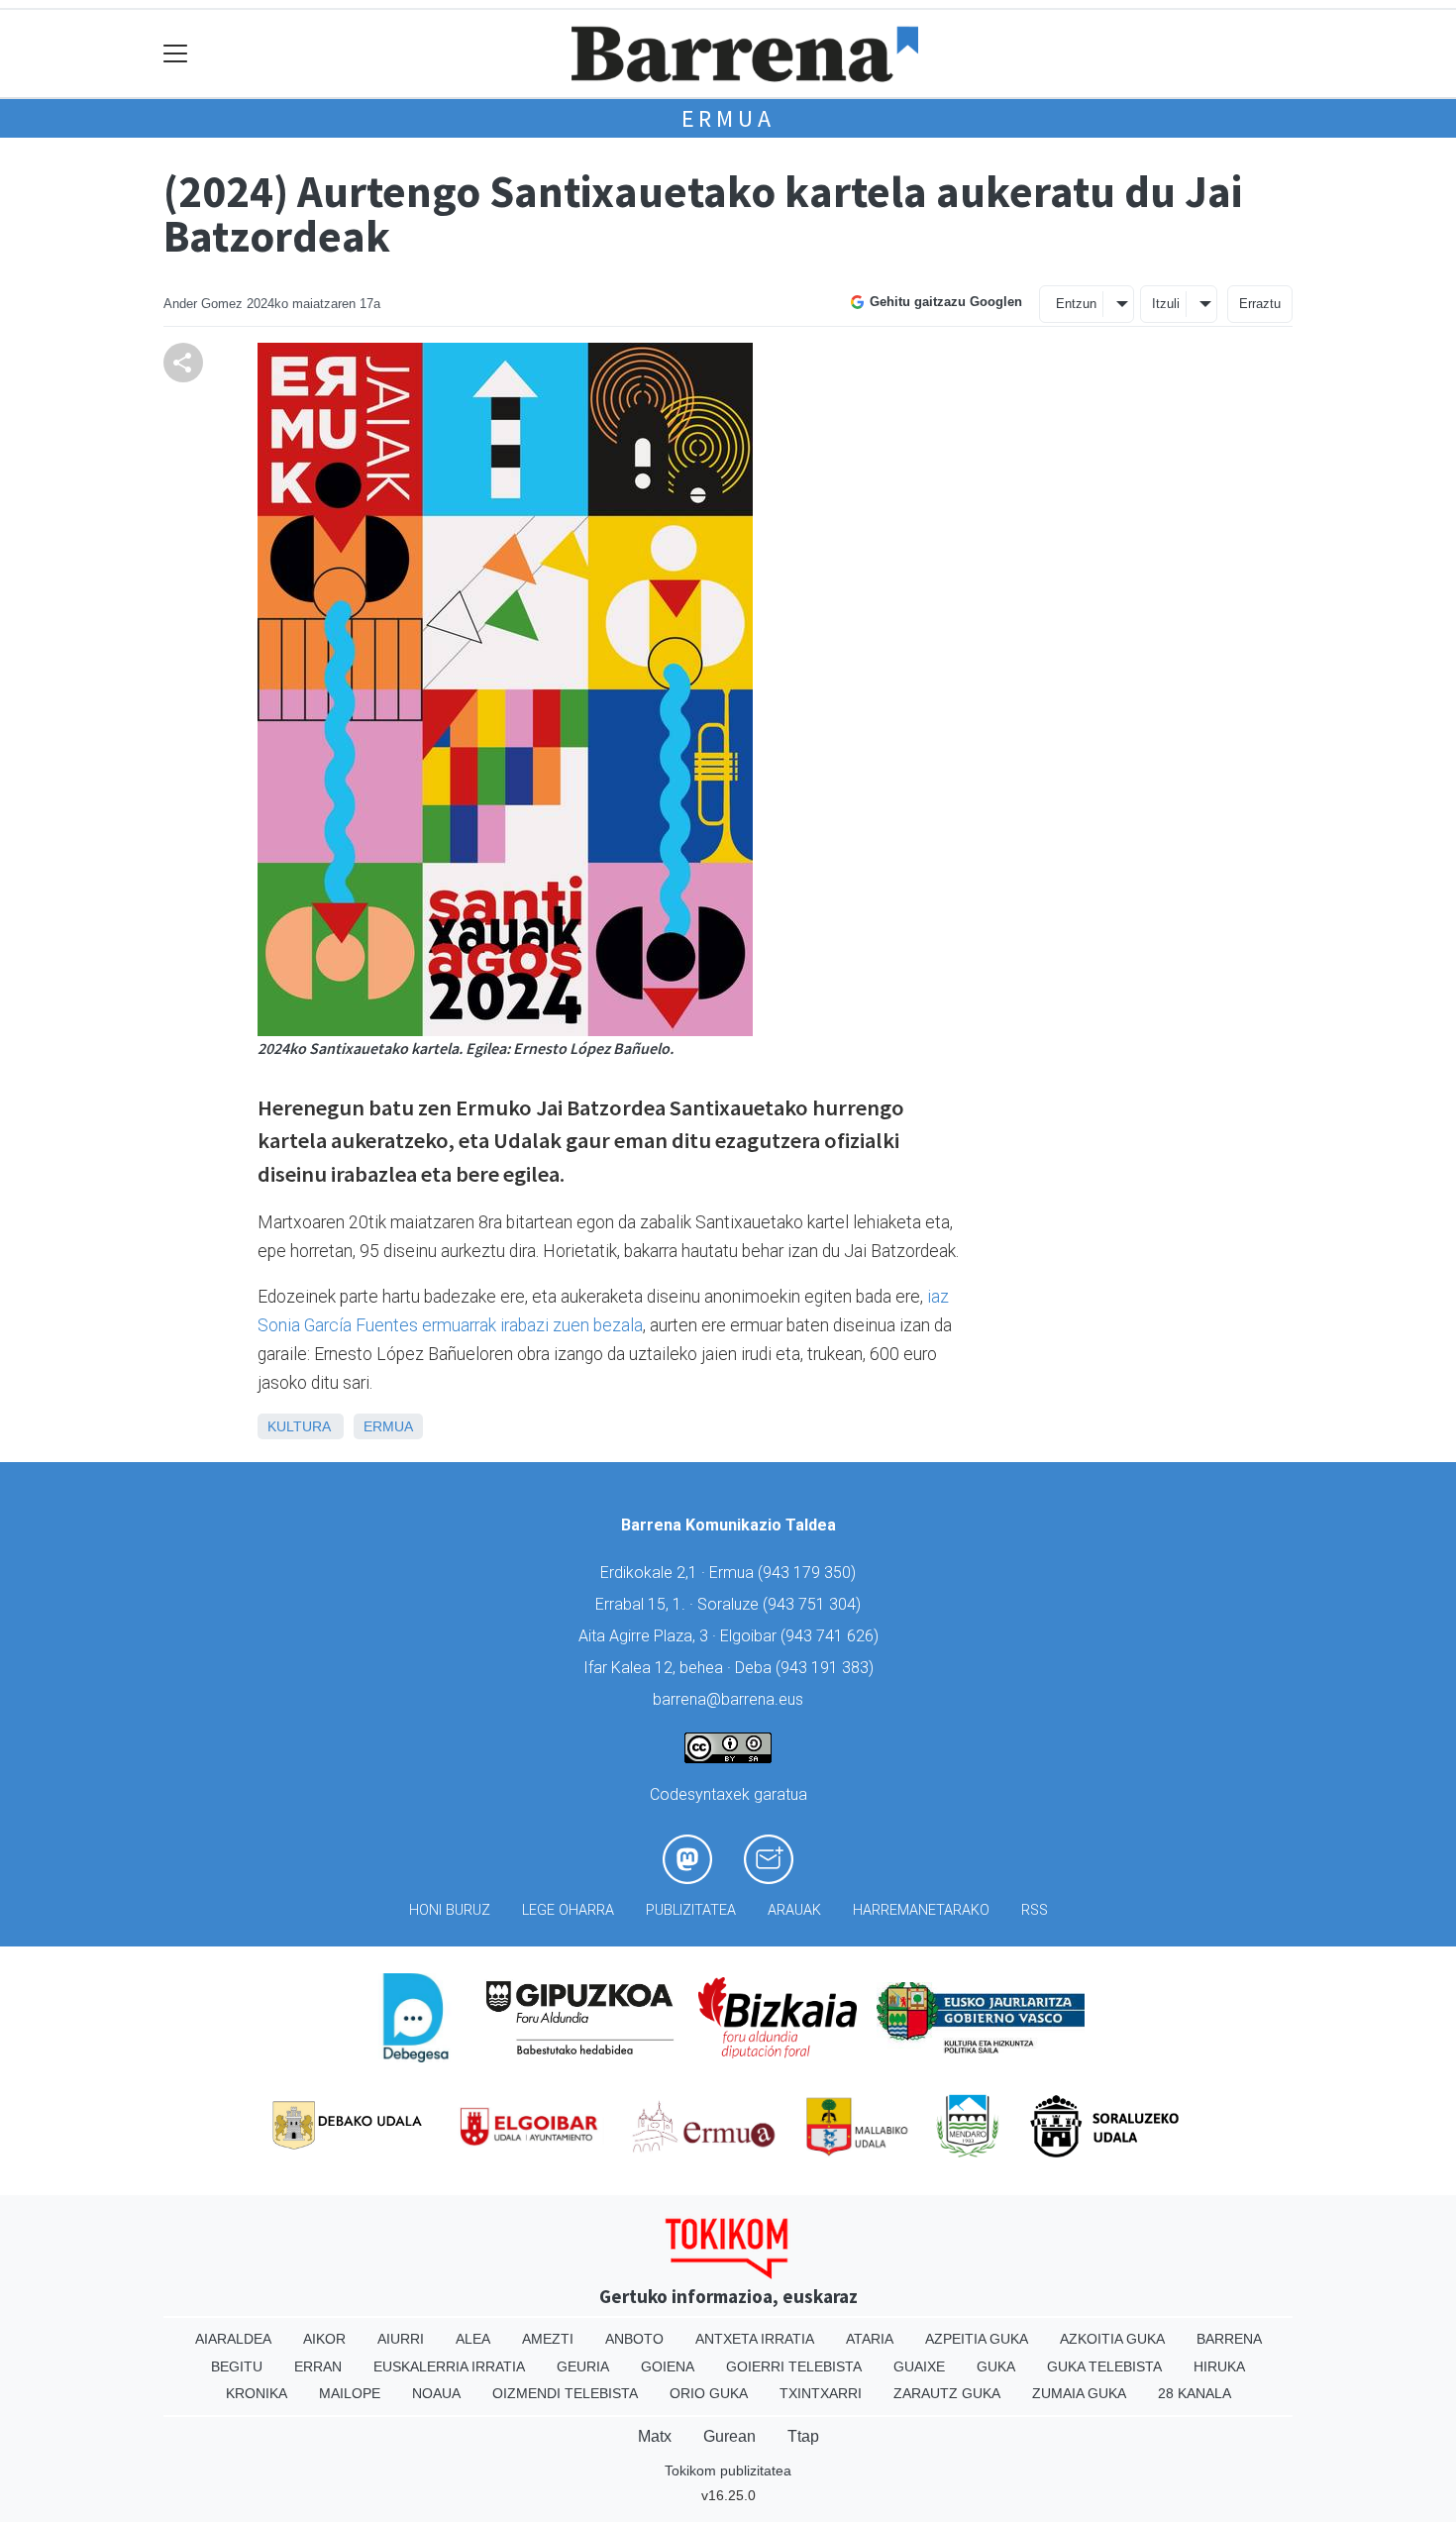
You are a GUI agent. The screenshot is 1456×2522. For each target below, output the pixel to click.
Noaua (436, 2393)
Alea (473, 2339)
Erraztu (1260, 304)
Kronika (257, 2393)
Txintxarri (821, 2393)
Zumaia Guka (1079, 2393)
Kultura (299, 1426)
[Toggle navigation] (176, 54)
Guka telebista (1104, 2366)
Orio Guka (709, 2393)
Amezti (548, 2339)
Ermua (728, 118)
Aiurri (401, 2339)
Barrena (1229, 2339)
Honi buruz (450, 1910)
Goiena (668, 2366)
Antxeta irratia (755, 2339)
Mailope (350, 2393)
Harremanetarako (921, 1910)
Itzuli (1166, 304)
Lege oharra (568, 1910)
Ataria (870, 2339)
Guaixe (919, 2366)
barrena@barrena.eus (728, 1699)
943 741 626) (832, 1636)
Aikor (324, 2339)
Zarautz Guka (947, 2393)
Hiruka (1219, 2366)
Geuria (583, 2366)
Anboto (634, 2339)
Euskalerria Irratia (449, 2366)
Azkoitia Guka (1112, 2339)
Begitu (237, 2366)
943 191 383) (827, 1668)
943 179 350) (809, 1573)
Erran (318, 2366)
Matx (655, 2436)
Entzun (1076, 304)
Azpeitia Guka (977, 2339)
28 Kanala (1195, 2393)
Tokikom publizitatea (728, 2470)
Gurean (729, 2436)
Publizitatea (691, 1910)
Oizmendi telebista (565, 2393)
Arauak (794, 1910)
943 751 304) (814, 1604)
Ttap (803, 2436)
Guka (996, 2366)
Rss (1035, 1910)
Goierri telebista (794, 2366)
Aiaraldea (233, 2339)
